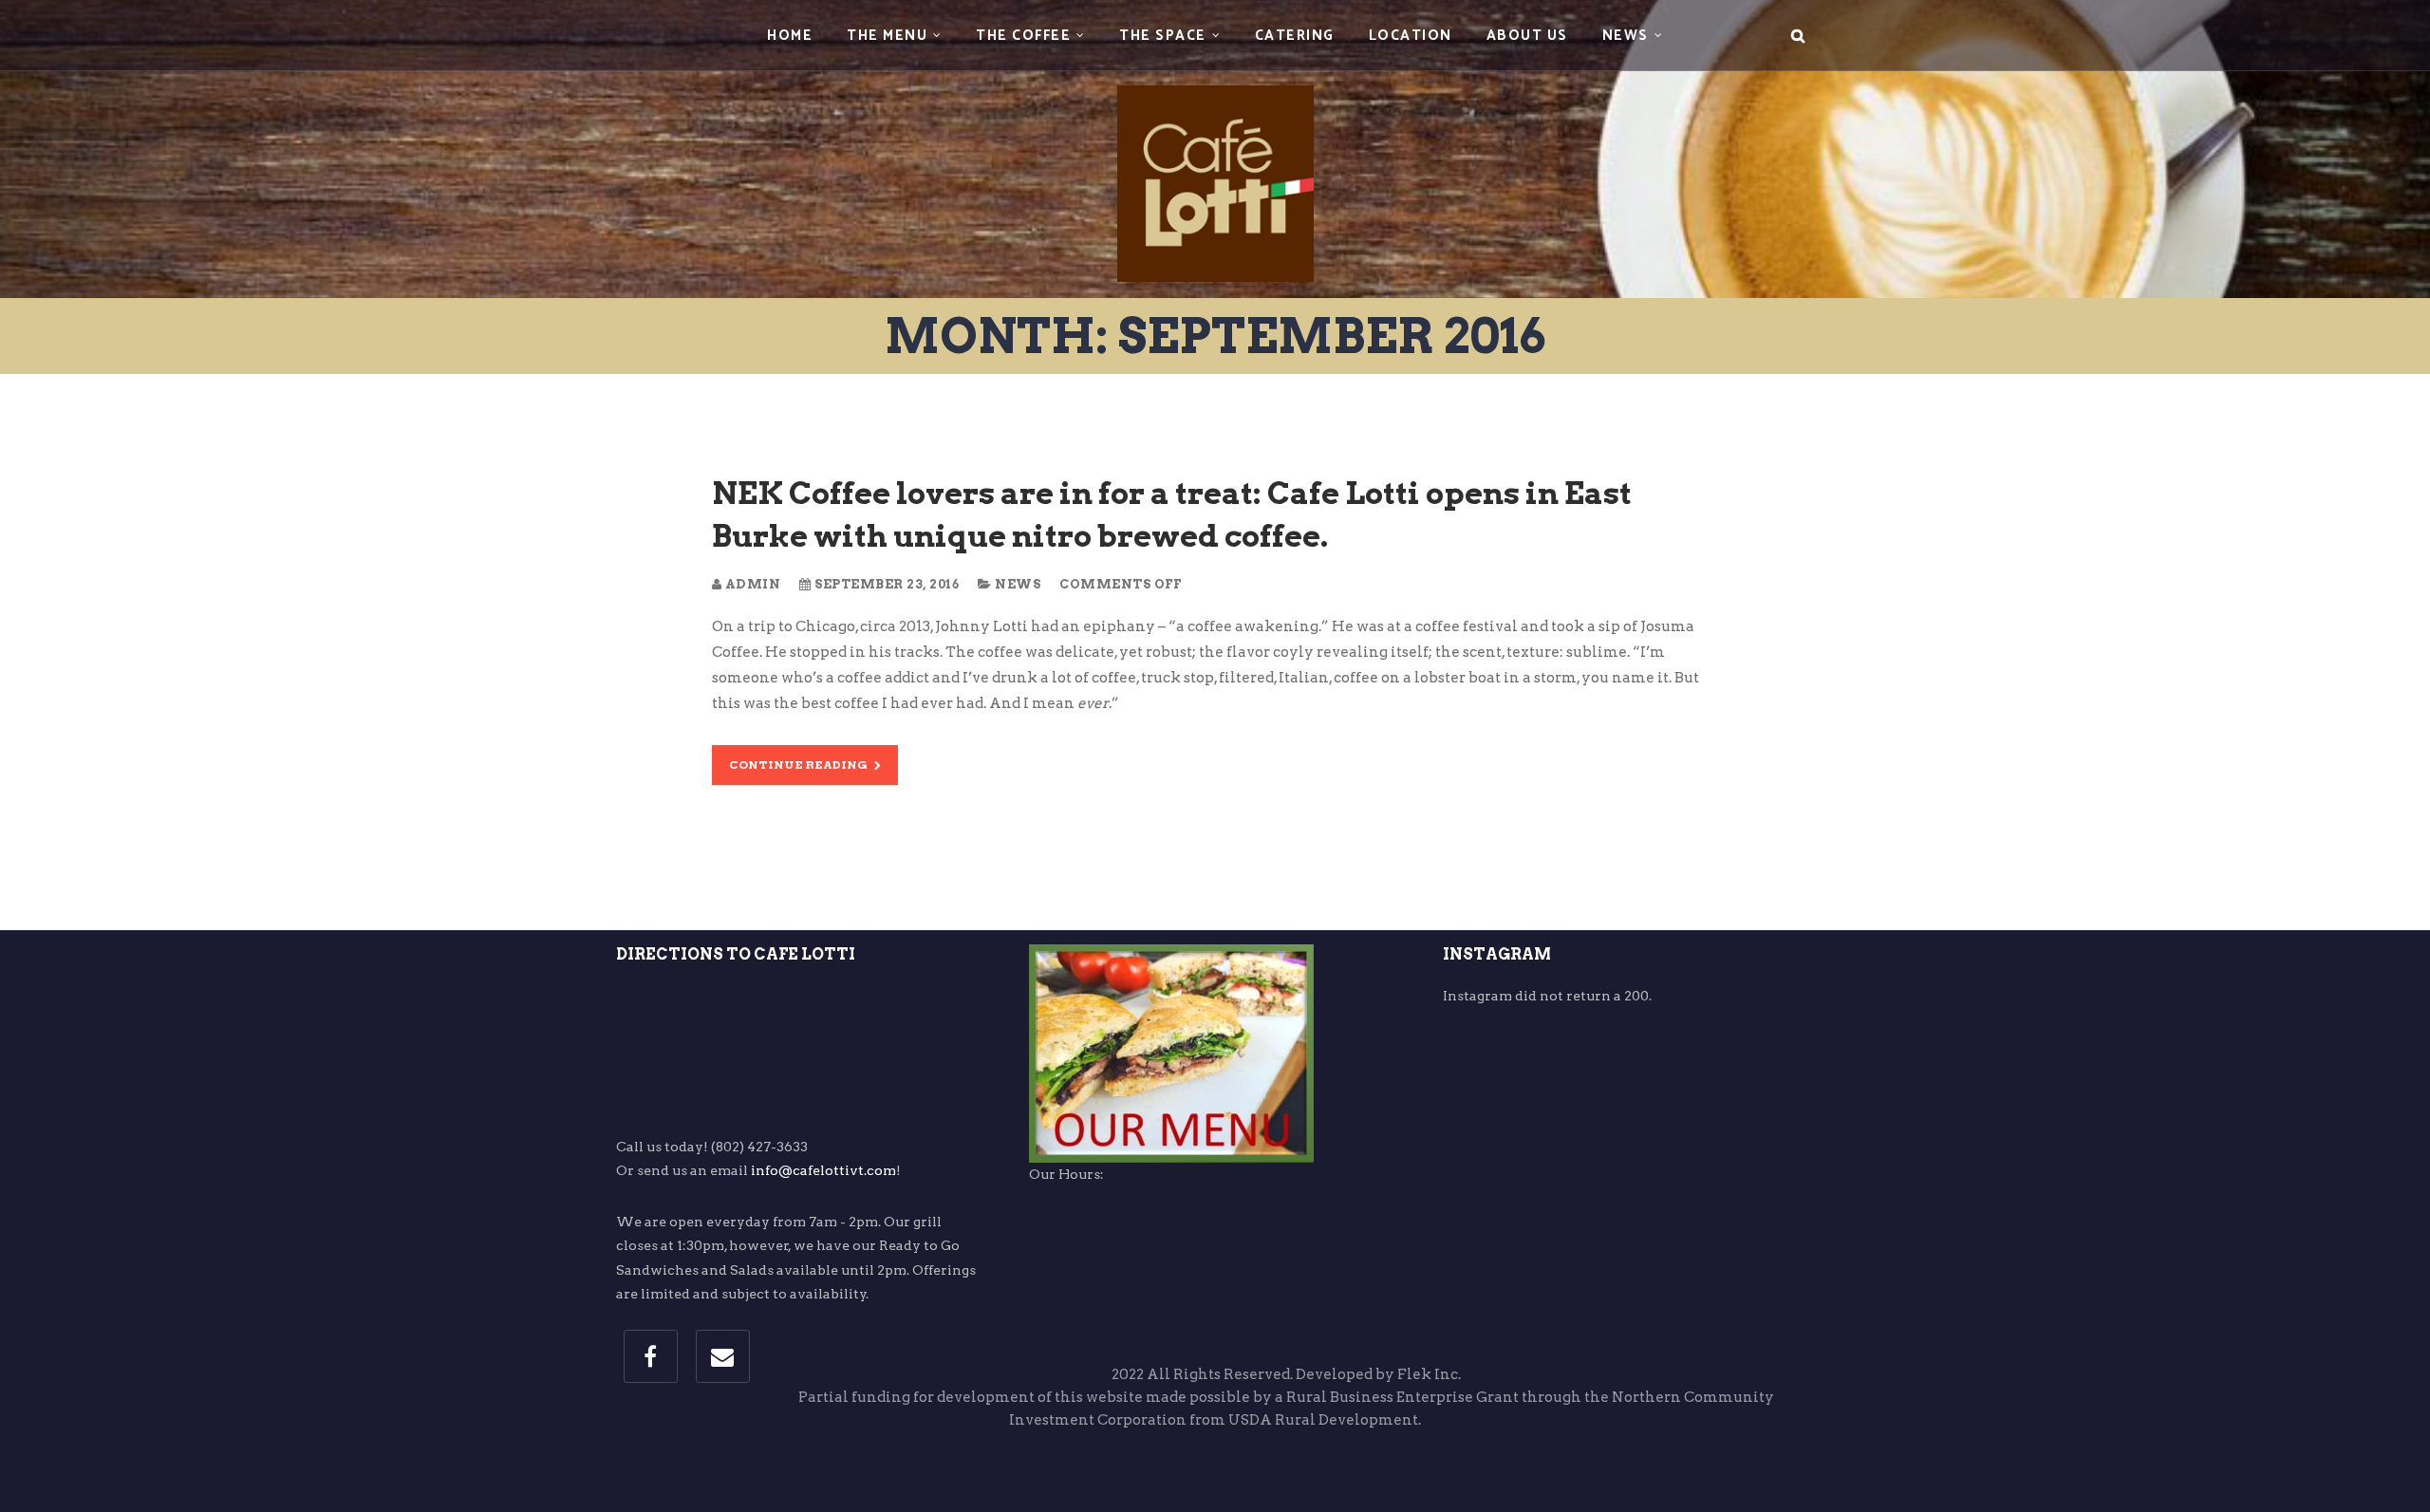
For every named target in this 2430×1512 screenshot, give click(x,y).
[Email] (723, 1356)
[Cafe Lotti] (1215, 146)
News (1018, 584)
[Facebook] (651, 1356)
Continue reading (799, 765)
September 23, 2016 (885, 584)
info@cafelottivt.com (823, 1170)
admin (751, 584)
